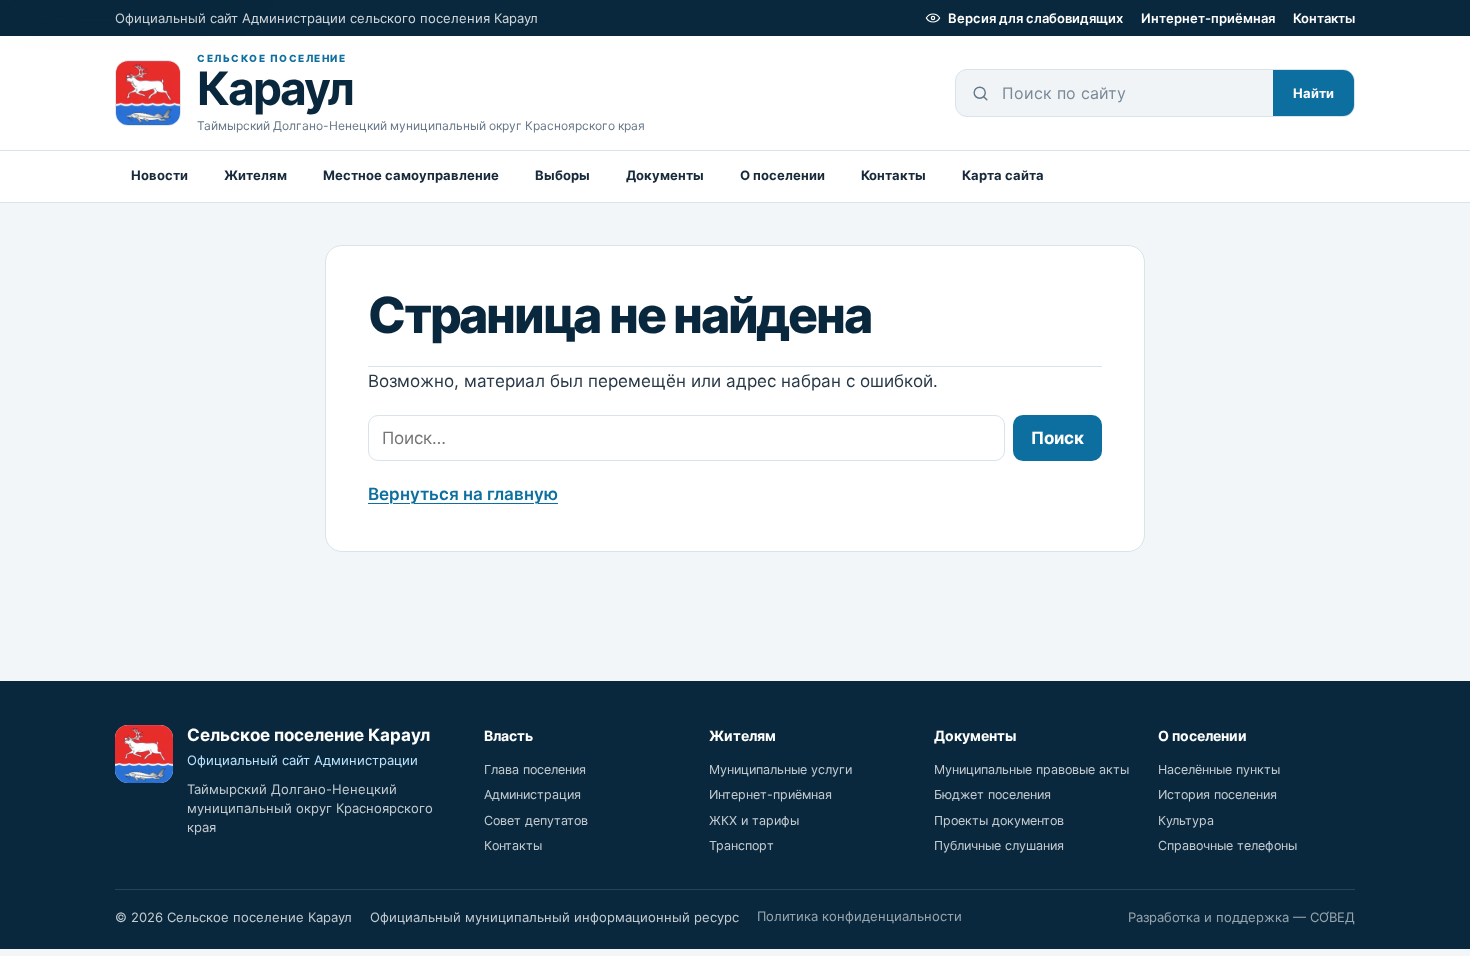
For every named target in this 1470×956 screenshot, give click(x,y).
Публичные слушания (999, 845)
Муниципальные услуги (780, 769)
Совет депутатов (536, 820)
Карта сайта (1003, 175)
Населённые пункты (1219, 769)
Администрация (532, 794)
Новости (159, 175)
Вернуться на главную (463, 494)
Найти (1313, 93)
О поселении (782, 175)
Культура (1186, 820)
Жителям (255, 175)
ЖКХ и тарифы (754, 820)
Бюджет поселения (992, 794)
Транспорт (741, 845)
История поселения (1217, 794)
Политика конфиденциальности (859, 916)
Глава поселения (535, 769)
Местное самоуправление (411, 175)
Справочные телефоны (1227, 845)
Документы (665, 175)
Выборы (562, 175)
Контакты (1324, 18)
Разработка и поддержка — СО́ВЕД (1241, 917)
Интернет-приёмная (1208, 18)
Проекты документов (999, 820)
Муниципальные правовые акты (1031, 769)
